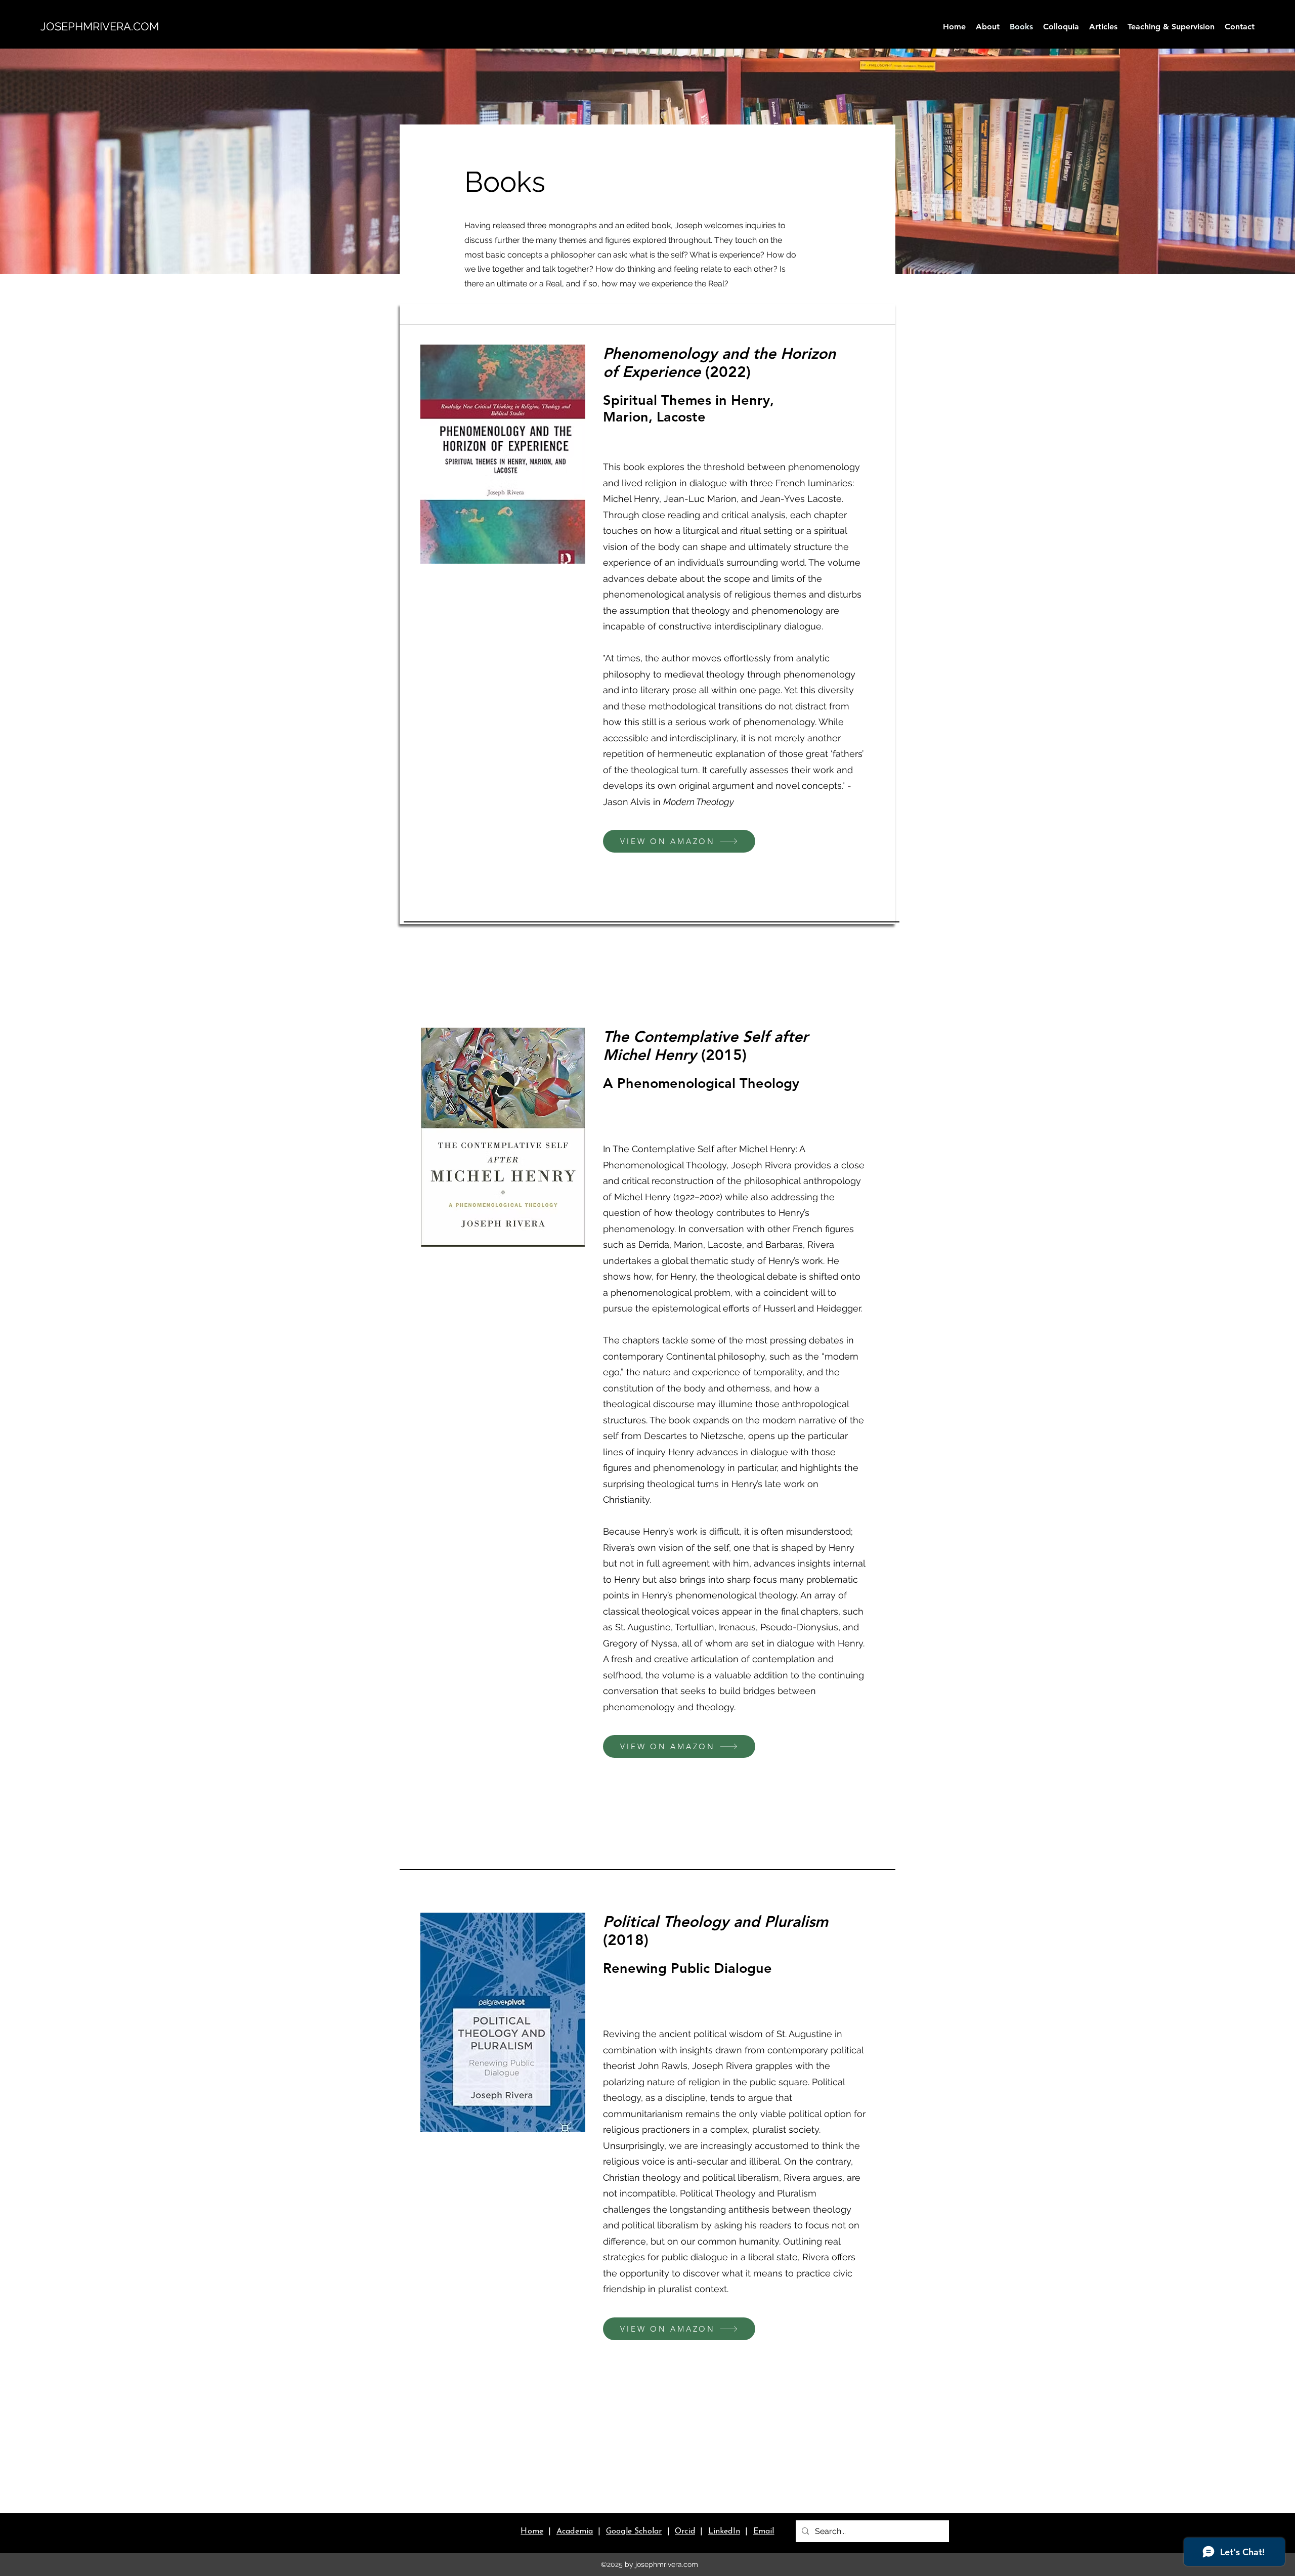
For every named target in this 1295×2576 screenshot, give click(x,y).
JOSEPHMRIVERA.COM (100, 26)
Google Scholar (634, 2531)
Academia (575, 2531)
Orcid (685, 2531)
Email (764, 2531)
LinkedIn (724, 2531)
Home (532, 2531)
